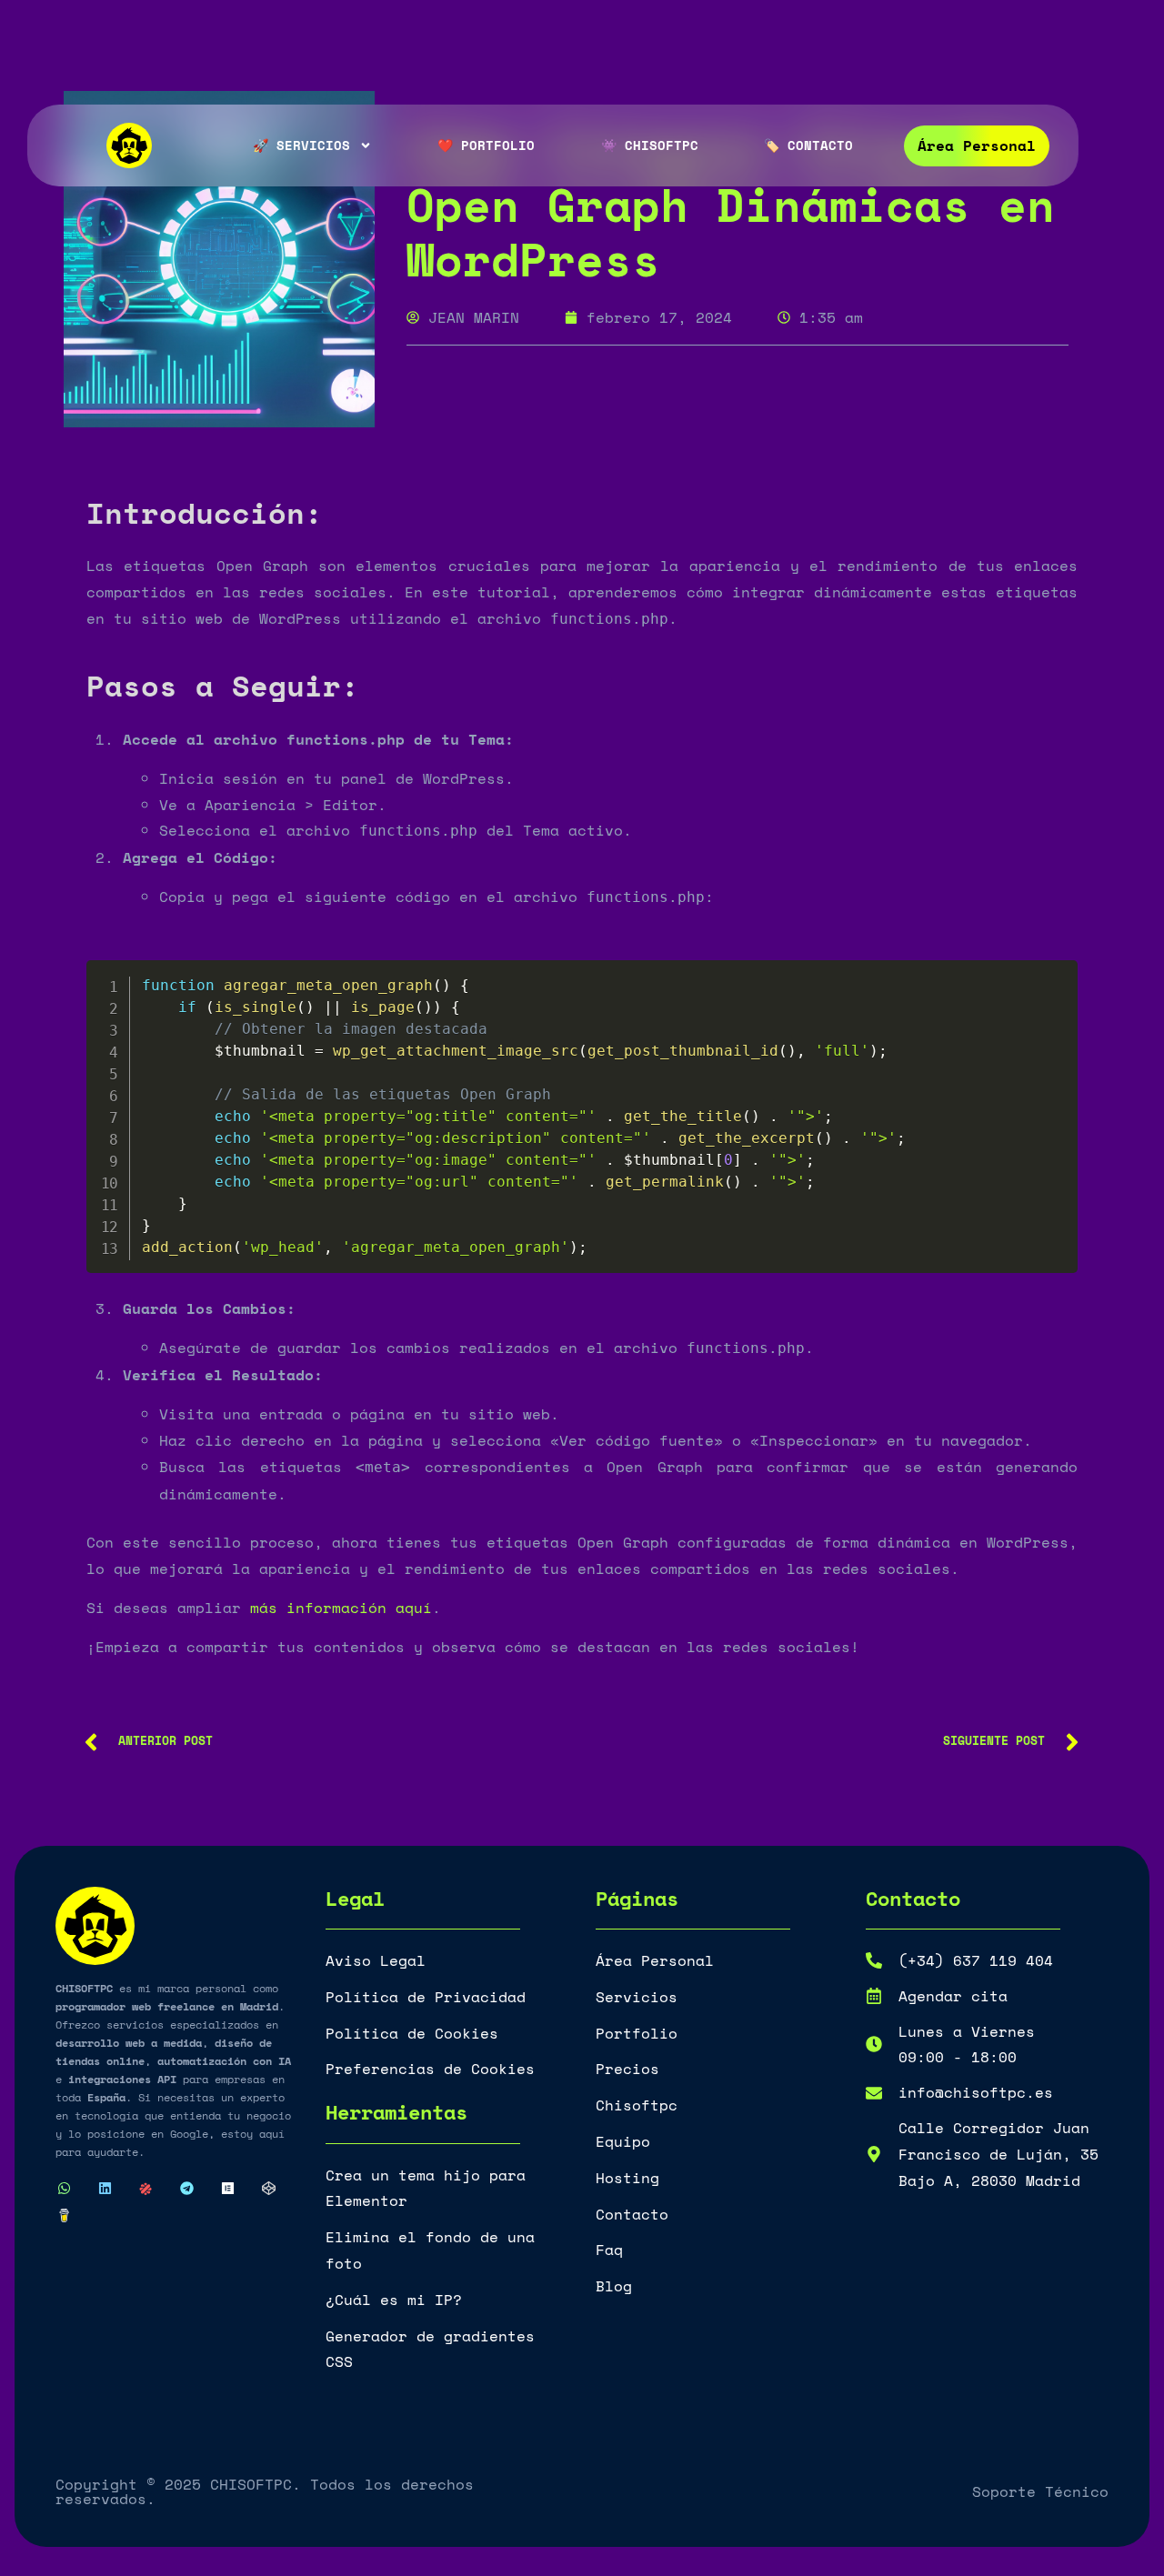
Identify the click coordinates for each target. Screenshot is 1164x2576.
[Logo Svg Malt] (145, 2189)
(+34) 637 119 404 (976, 1960)
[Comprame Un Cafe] (64, 2216)
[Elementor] (227, 2189)
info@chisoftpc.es (976, 2092)
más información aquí (341, 1608)
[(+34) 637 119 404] (874, 1960)
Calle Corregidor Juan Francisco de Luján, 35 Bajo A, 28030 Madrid (998, 2154)
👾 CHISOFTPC (650, 145)
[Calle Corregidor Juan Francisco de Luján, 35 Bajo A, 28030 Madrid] (874, 2154)
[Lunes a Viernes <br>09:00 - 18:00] (874, 2044)
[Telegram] (186, 2189)
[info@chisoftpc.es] (874, 2093)
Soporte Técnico (1040, 2491)
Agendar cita (953, 1996)
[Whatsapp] (64, 2189)
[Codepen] (268, 2189)
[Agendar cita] (874, 1996)
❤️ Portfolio (486, 145)
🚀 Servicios (301, 145)
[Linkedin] (105, 2189)
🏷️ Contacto (808, 145)
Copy (1054, 979)
